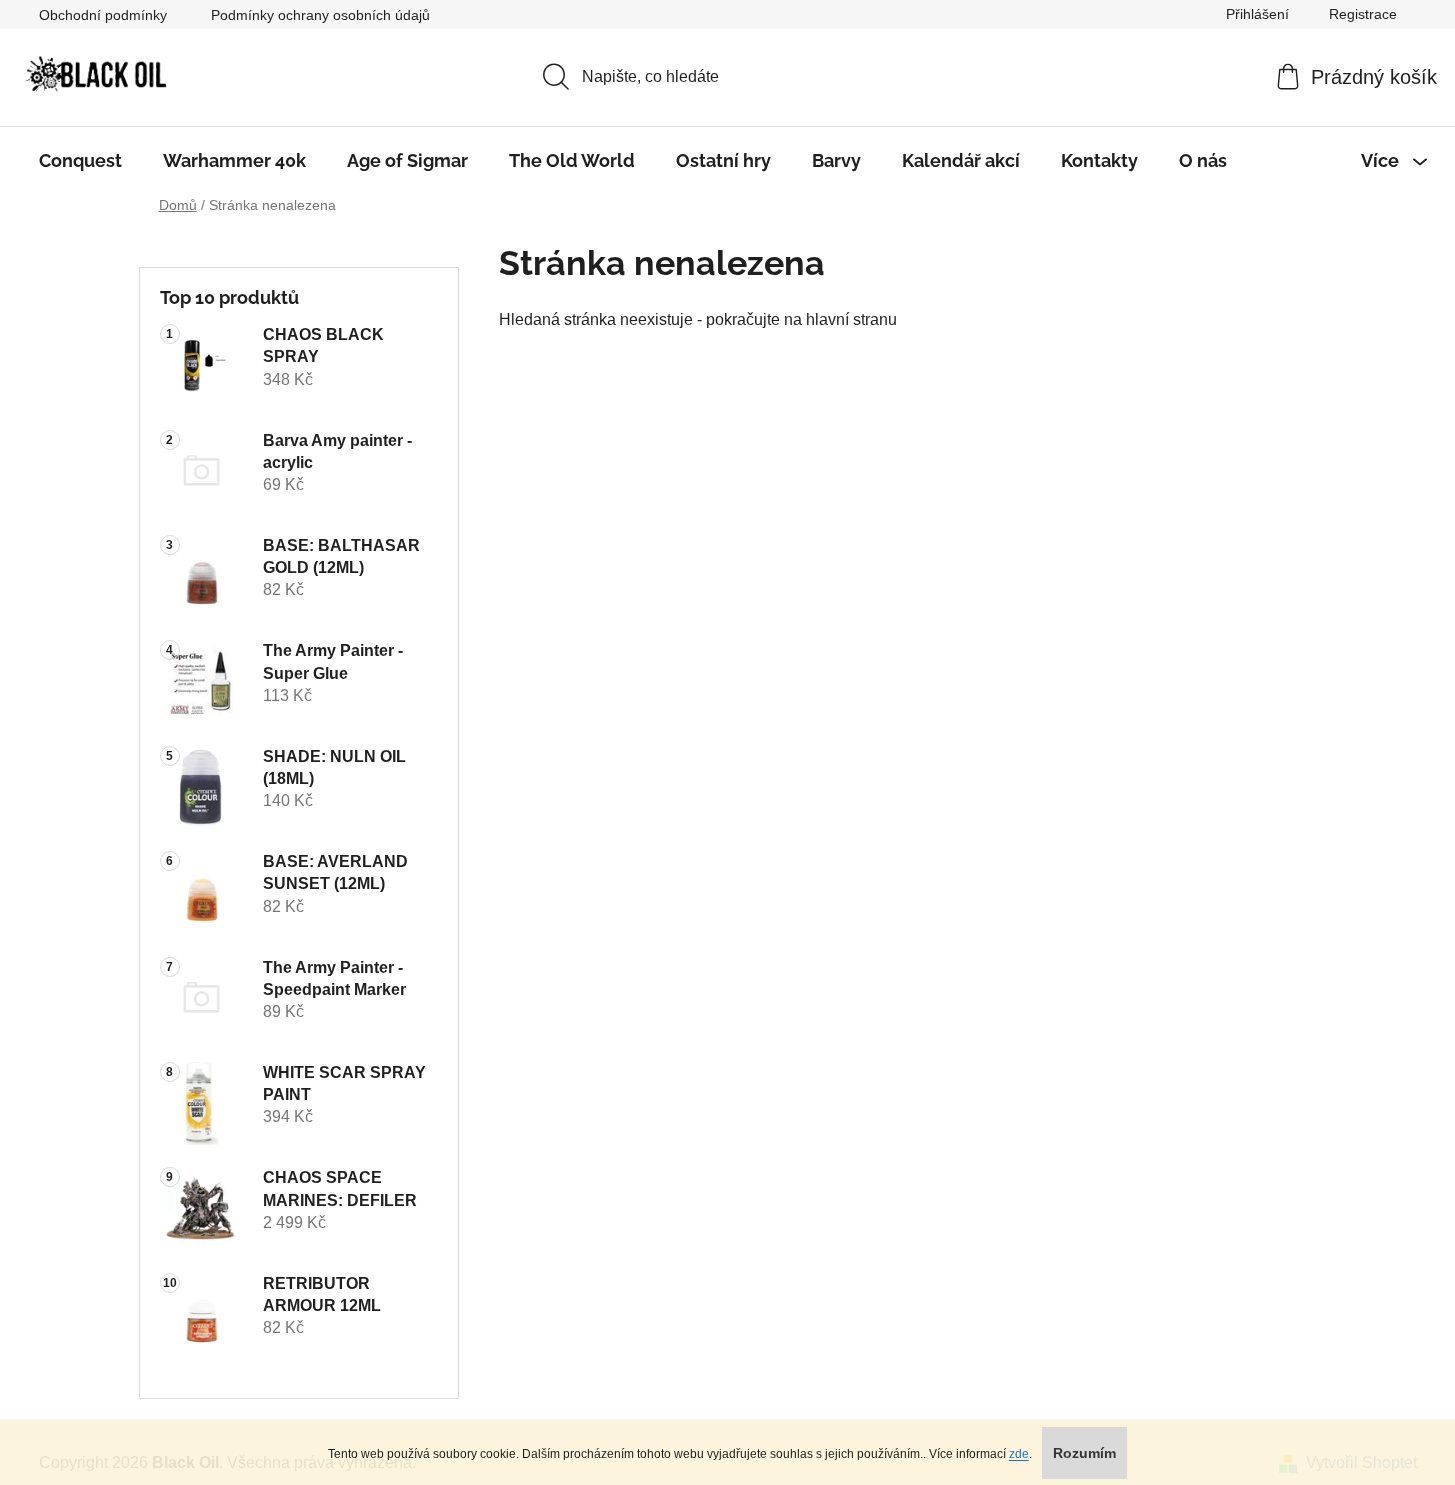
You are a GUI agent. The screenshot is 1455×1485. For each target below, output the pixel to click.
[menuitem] (80, 161)
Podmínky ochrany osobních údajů (320, 15)
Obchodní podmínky (103, 15)
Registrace (1363, 14)
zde (1019, 1454)
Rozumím (1084, 1453)
